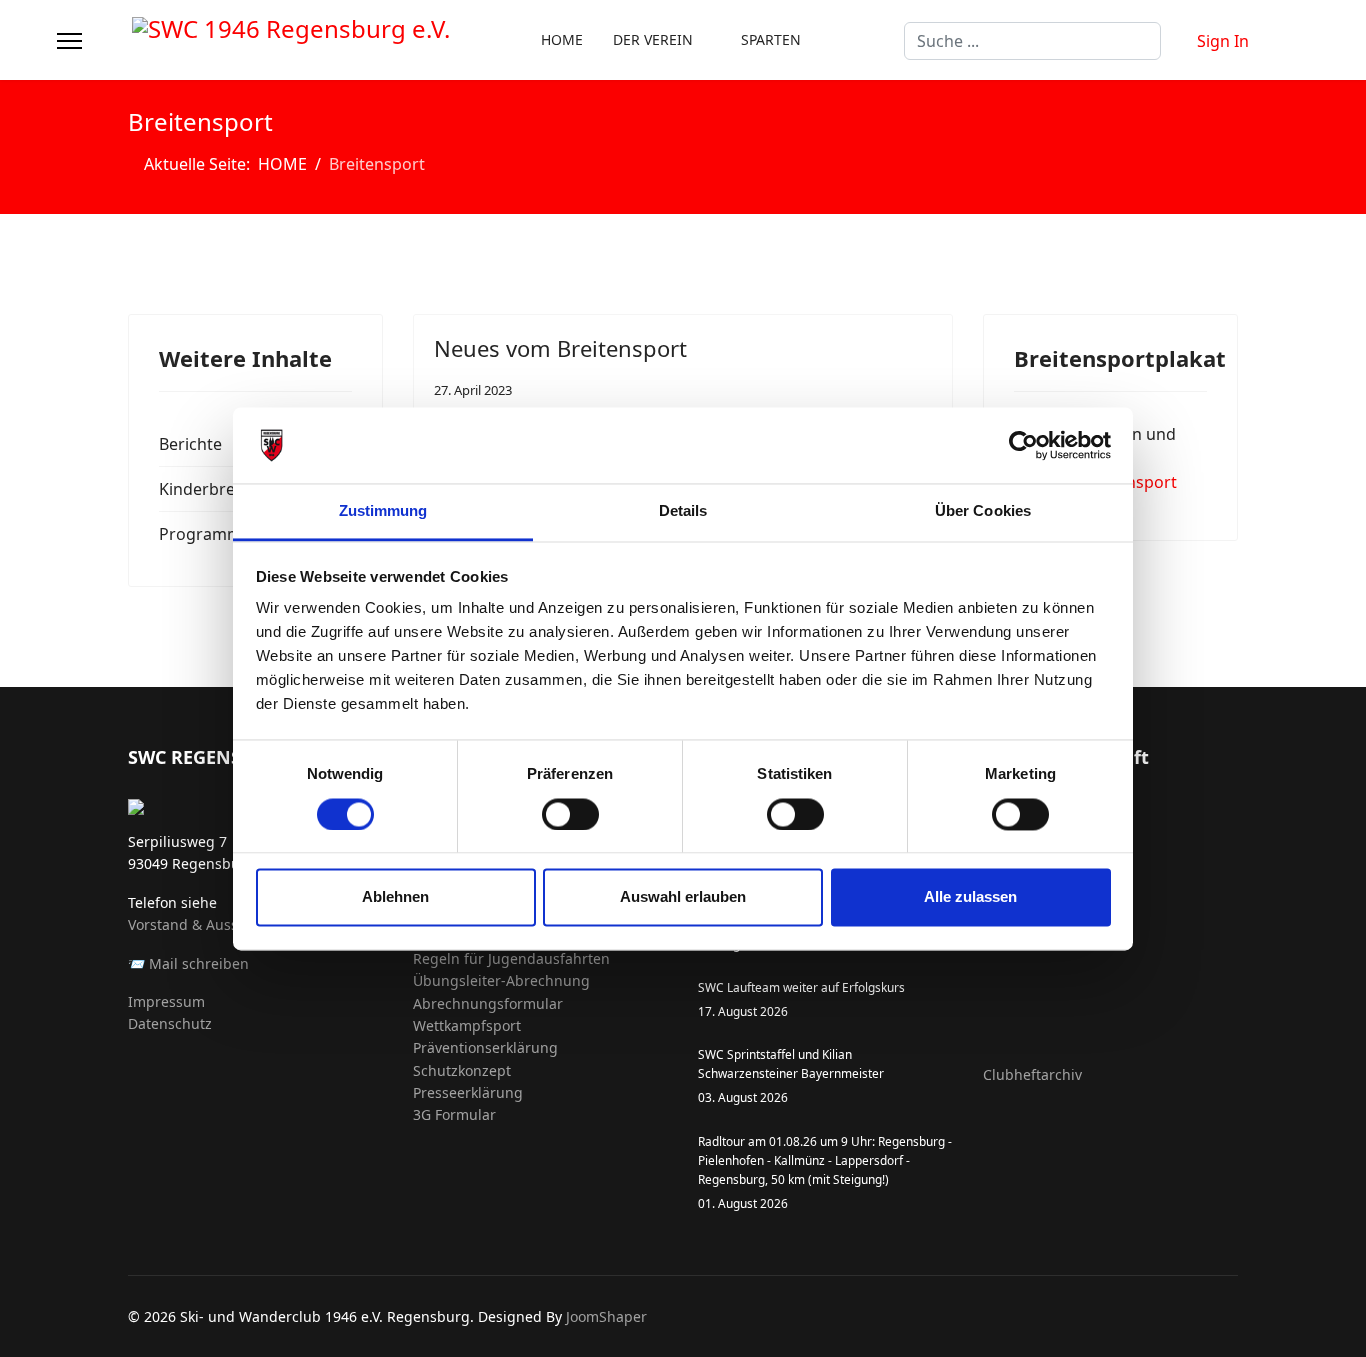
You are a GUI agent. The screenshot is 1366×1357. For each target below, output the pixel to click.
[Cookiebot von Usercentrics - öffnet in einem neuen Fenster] (1023, 445)
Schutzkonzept (462, 1070)
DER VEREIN (653, 39)
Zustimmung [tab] (383, 511)
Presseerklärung (468, 1092)
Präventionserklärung (485, 1047)
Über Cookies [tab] (983, 511)
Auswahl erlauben (683, 897)
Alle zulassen (970, 897)
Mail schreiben (199, 963)
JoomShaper (606, 1316)
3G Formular (454, 1114)
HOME (562, 39)
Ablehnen (395, 897)
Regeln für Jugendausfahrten (511, 958)
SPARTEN (771, 39)
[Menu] (69, 41)
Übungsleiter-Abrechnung (501, 980)
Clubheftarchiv (1032, 1074)
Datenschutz (170, 1023)
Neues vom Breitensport (560, 348)
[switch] (570, 814)
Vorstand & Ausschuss (202, 924)
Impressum (166, 1001)
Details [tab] (683, 511)
